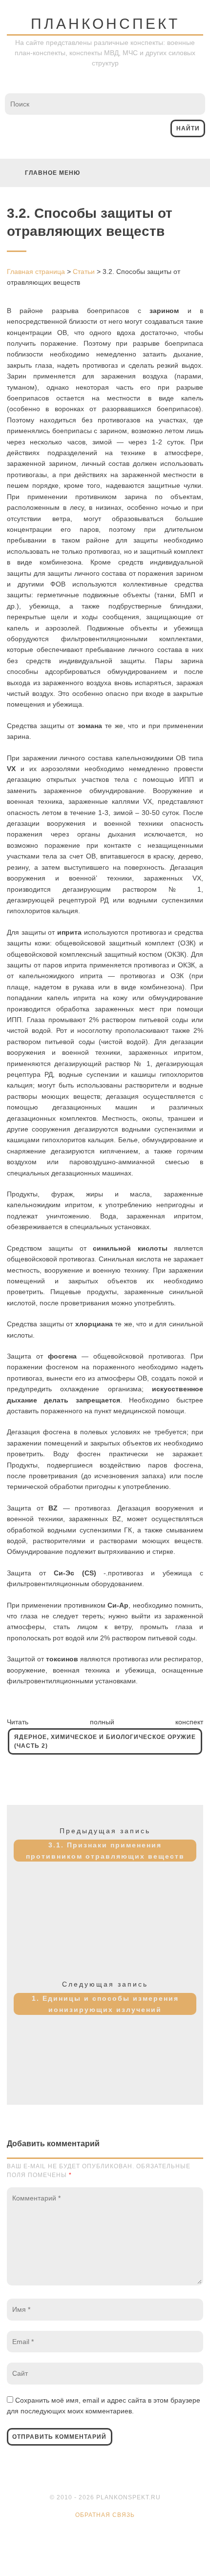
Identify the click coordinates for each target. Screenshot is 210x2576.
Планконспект (105, 24)
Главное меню (52, 173)
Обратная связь (105, 2515)
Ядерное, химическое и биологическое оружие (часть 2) (105, 1741)
